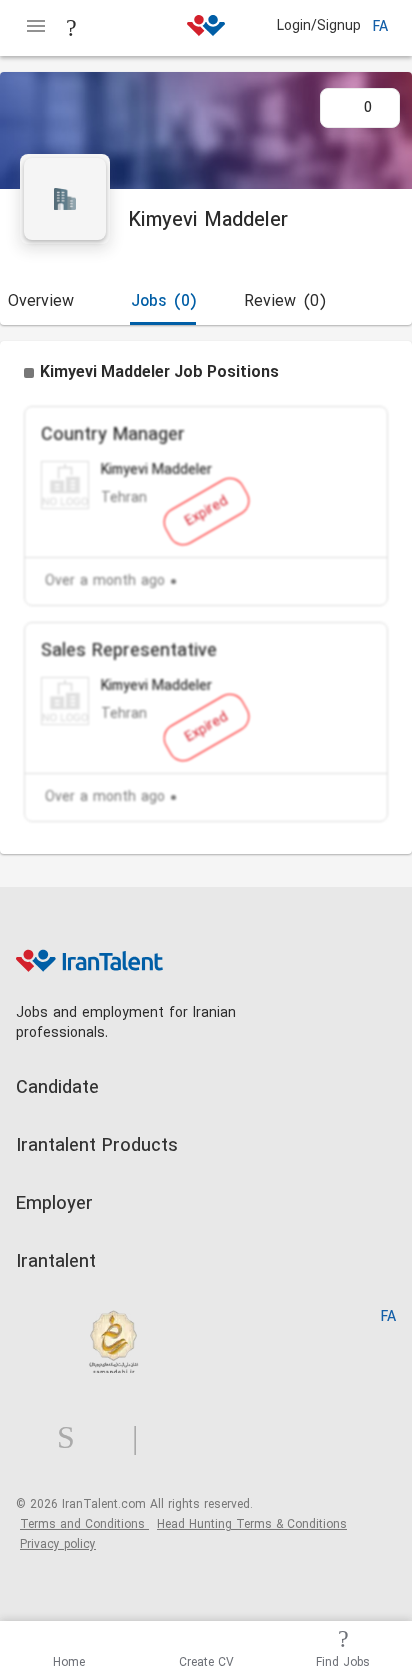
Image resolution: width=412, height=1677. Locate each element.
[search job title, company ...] (72, 28)
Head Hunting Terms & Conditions (252, 1525)
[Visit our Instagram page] (74, 1438)
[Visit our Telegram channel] (143, 1438)
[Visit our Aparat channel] (174, 1438)
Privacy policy (58, 1545)
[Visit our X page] (111, 1438)
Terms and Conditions (84, 1525)
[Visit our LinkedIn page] (36, 1438)
